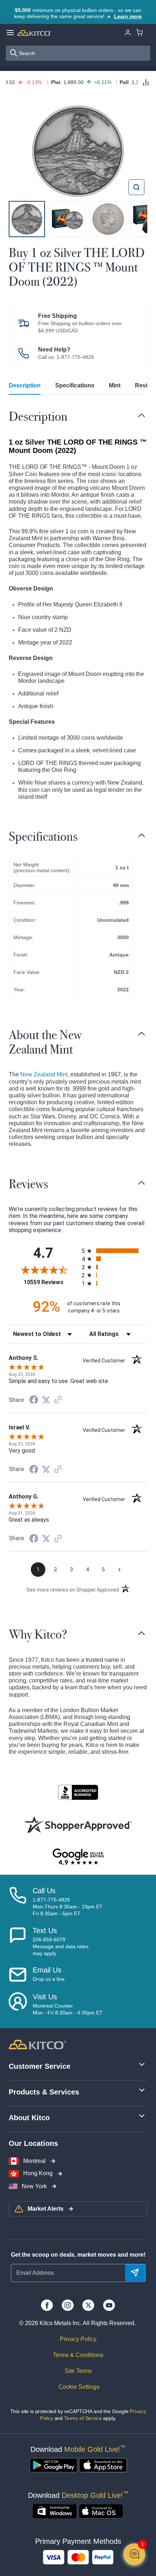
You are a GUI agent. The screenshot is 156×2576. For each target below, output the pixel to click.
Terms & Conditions (78, 2355)
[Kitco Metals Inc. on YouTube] (109, 2305)
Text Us (45, 1930)
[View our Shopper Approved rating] (78, 1824)
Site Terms (78, 2371)
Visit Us (45, 1997)
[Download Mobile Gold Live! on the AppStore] (103, 2465)
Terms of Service (83, 2418)
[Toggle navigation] (141, 415)
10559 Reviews (51, 1282)
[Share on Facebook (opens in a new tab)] (34, 1401)
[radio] (114, 1251)
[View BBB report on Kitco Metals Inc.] (78, 1792)
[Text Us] (18, 1942)
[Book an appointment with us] (18, 2004)
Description (25, 385)
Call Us (44, 1891)
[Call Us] (18, 1902)
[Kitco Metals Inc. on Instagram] (68, 2305)
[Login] (128, 32)
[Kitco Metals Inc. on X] (88, 2305)
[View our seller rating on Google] (78, 1857)
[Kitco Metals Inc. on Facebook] (47, 2305)
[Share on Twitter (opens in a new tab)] (46, 1400)
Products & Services (44, 2092)
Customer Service (40, 2066)
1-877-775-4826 (75, 357)
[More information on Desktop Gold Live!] (55, 2511)
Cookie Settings (78, 2387)
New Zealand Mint (44, 1074)
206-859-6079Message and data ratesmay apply (61, 1946)
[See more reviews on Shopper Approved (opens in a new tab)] (58, 1400)
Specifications (75, 385)
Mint (115, 385)
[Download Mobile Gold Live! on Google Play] (54, 2465)
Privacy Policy (78, 2339)
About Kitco (29, 2118)
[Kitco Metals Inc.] (38, 2044)
